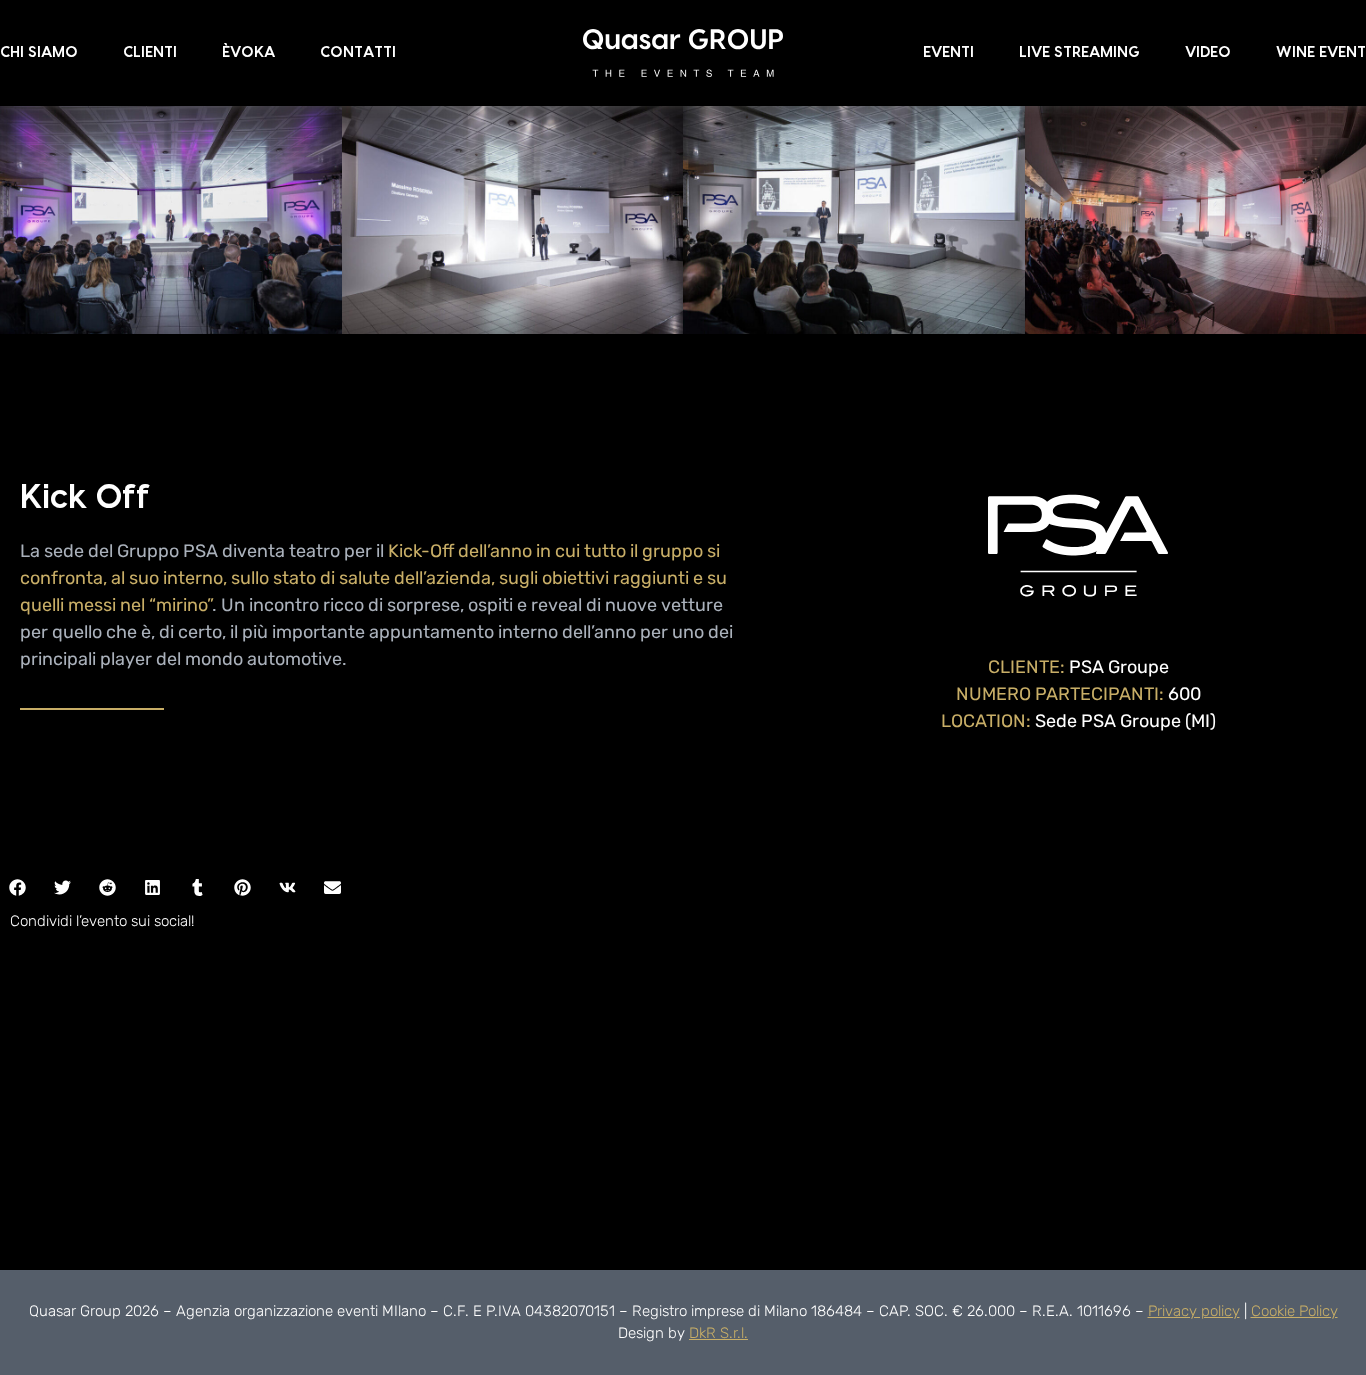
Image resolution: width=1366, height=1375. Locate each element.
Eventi (948, 52)
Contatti (358, 52)
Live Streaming (1079, 52)
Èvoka (248, 52)
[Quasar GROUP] (683, 52)
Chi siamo (39, 52)
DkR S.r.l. (718, 1333)
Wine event (1321, 52)
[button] (62, 887)
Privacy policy (1194, 1311)
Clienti (150, 52)
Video (1208, 52)
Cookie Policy (1294, 1311)
